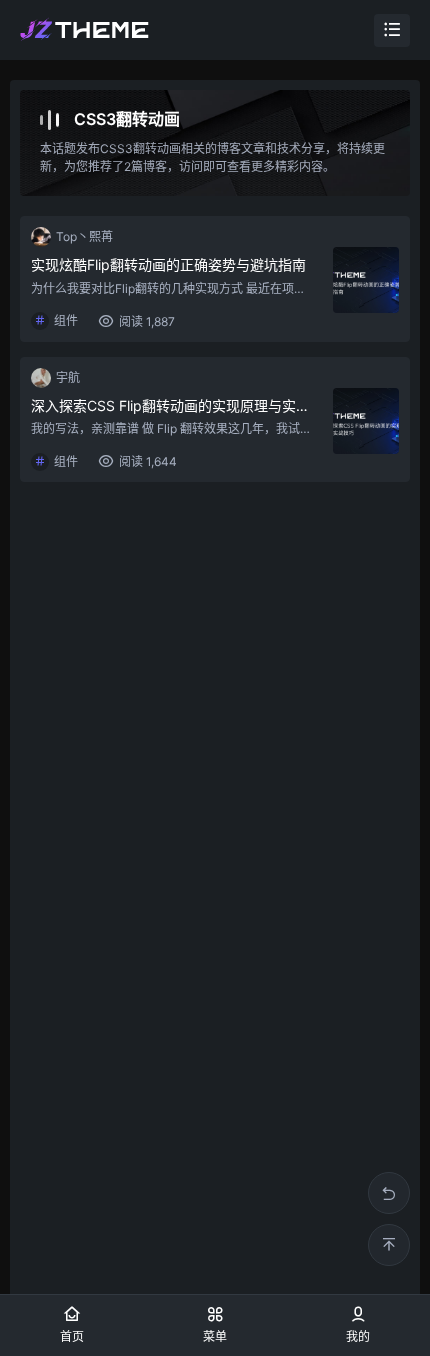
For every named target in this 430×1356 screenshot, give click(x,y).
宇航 (68, 377)
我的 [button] (358, 1336)
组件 (66, 320)
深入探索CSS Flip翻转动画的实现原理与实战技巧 (172, 405)
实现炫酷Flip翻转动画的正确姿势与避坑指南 (168, 264)
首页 (72, 1336)
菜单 (215, 1336)
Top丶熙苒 (84, 236)
